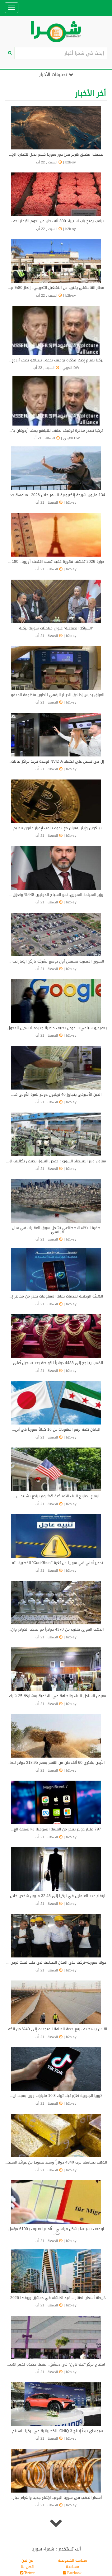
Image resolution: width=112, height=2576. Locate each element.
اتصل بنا (27, 2567)
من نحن (27, 2560)
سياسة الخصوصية (72, 2560)
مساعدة (72, 2567)
